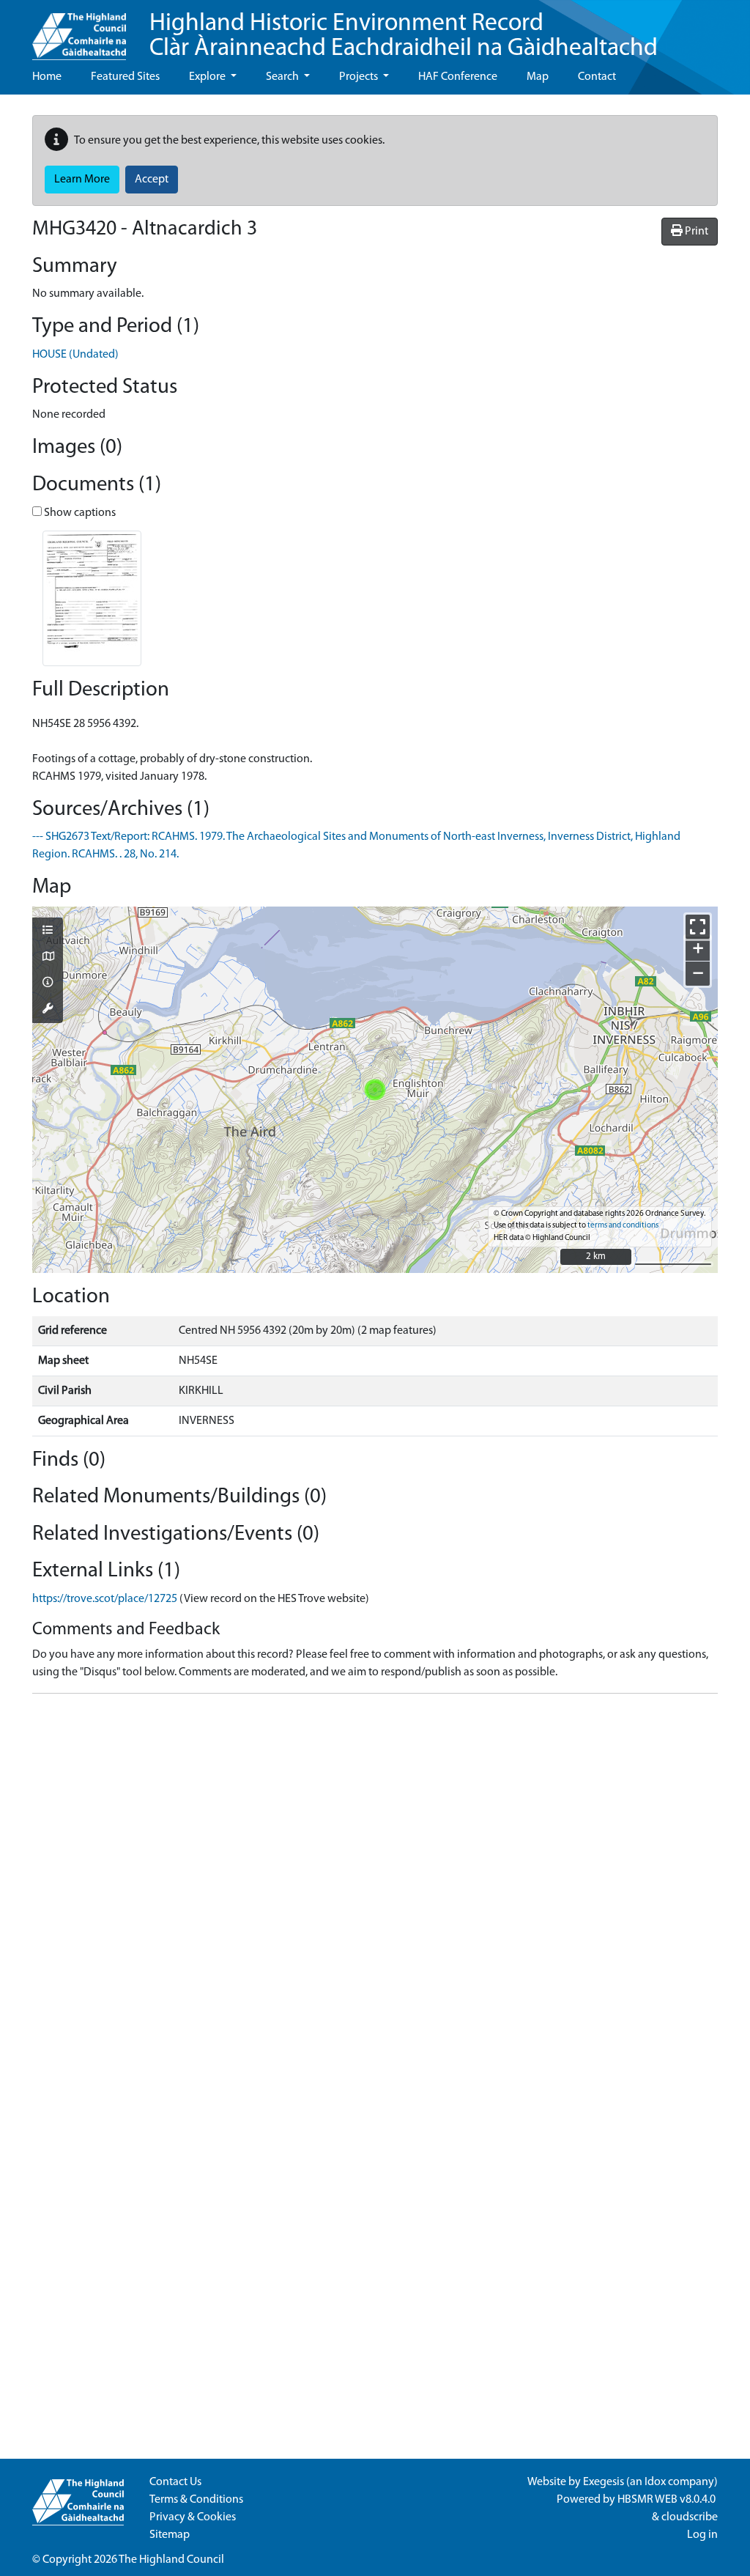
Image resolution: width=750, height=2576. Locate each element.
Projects (360, 77)
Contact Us (175, 2482)
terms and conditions (623, 1226)
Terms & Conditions (196, 2500)
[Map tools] (48, 1010)
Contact (597, 77)
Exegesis (604, 2482)
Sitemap (170, 2535)
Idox (655, 2482)
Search (283, 77)
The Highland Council (171, 2560)
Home (47, 77)
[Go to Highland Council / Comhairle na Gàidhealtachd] (79, 30)
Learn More (82, 180)
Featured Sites (125, 77)
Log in (702, 2535)
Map (538, 77)
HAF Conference (458, 77)
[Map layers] (48, 931)
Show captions (79, 513)
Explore (208, 77)
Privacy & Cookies (193, 2517)
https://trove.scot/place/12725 (105, 1599)
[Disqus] (375, 1889)
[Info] (48, 983)
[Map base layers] (48, 958)
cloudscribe (690, 2517)
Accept (152, 180)
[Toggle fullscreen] (698, 927)
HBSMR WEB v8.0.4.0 (668, 2500)
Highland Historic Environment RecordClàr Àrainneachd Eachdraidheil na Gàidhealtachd (404, 36)
